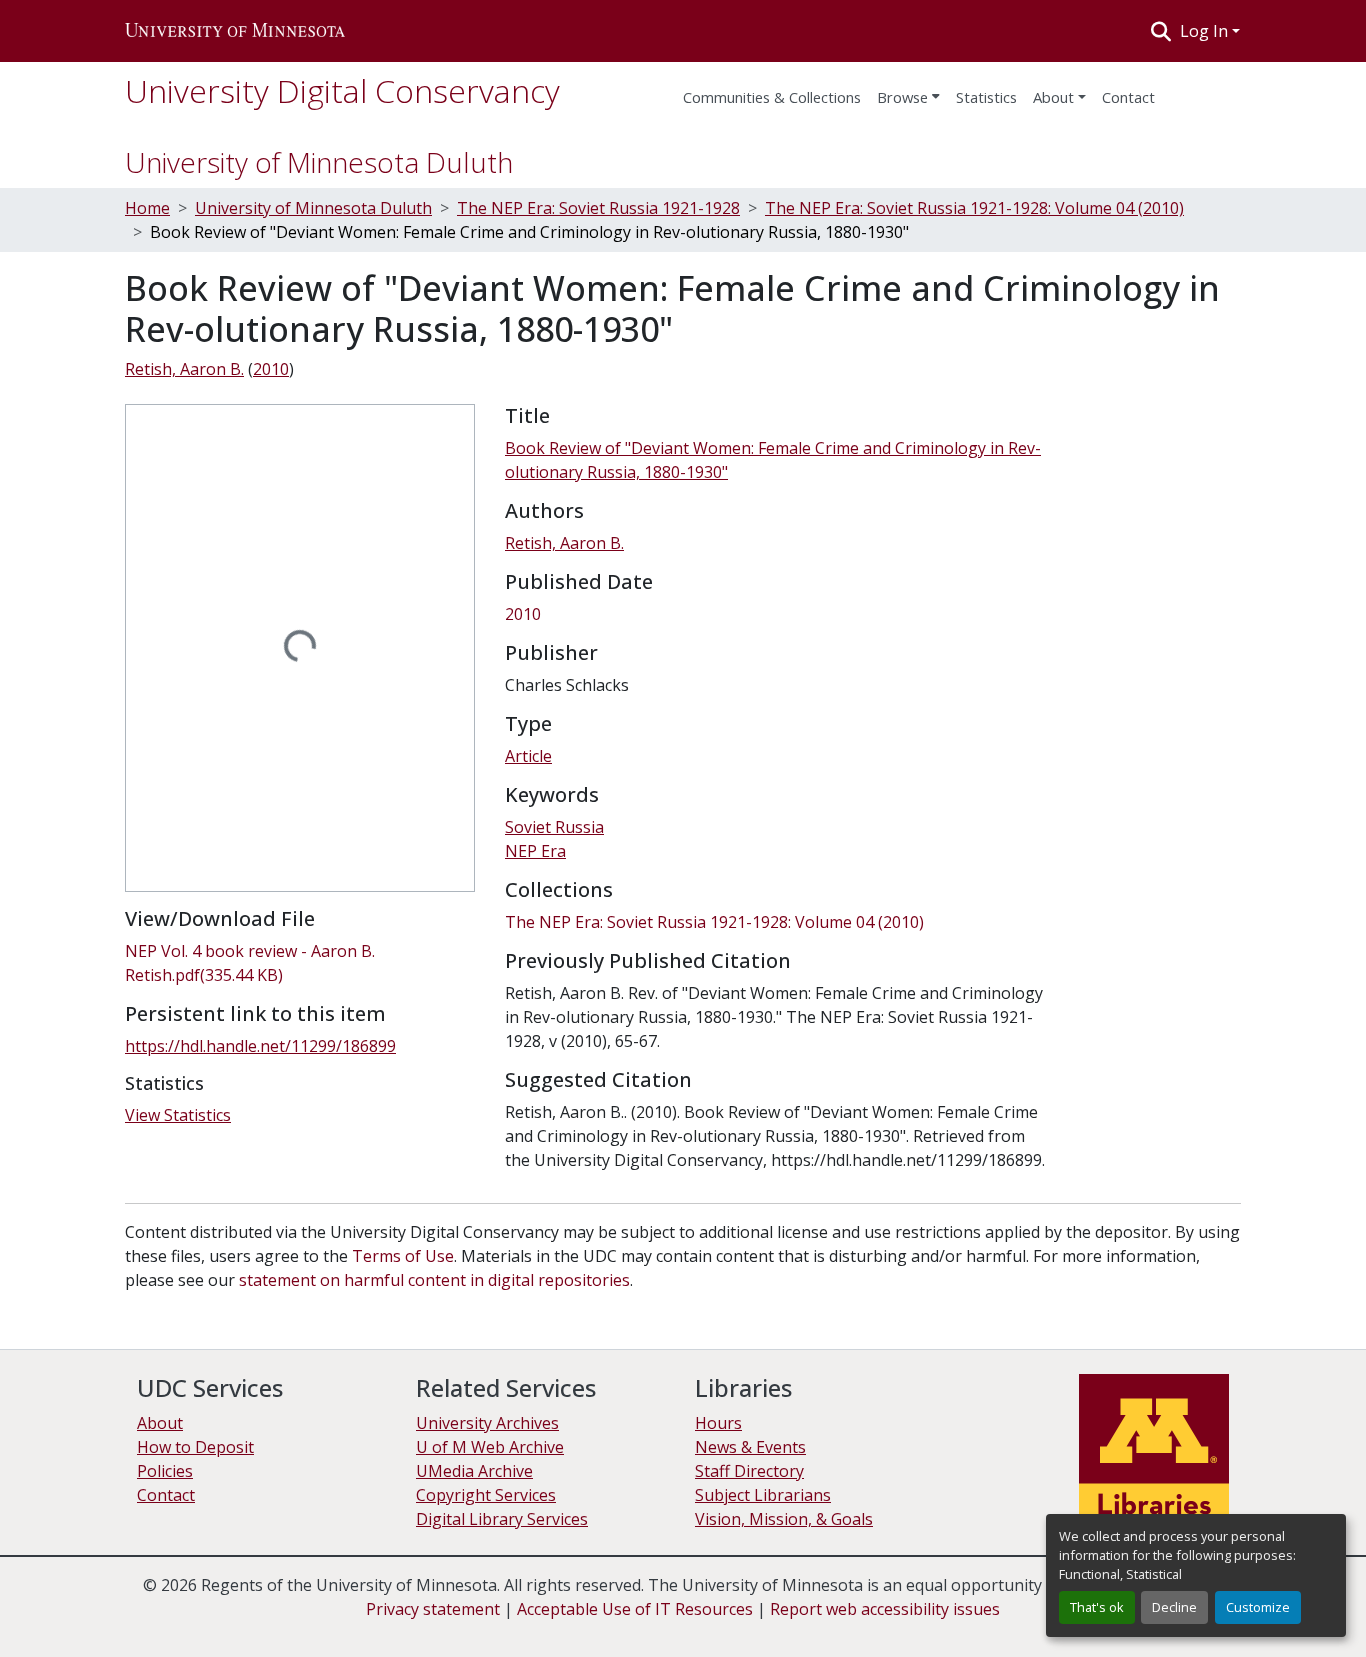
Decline (1174, 1607)
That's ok (1097, 1607)
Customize (1258, 1607)
